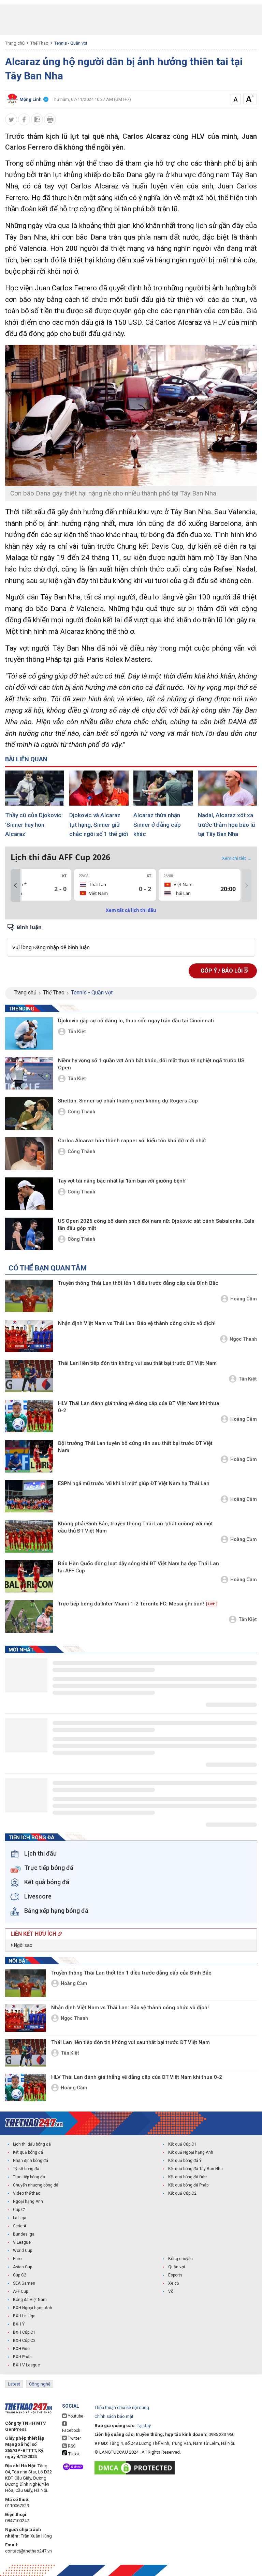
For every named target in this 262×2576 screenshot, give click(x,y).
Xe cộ (174, 2283)
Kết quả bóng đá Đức (187, 2177)
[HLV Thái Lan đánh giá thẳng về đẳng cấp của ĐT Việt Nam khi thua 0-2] (29, 1416)
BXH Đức (21, 2349)
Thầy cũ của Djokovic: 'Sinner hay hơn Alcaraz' (34, 825)
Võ (171, 2291)
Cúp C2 (20, 2275)
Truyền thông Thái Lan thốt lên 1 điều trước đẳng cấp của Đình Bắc (138, 1283)
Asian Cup (23, 2267)
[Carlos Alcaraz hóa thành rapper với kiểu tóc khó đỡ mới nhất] (29, 1153)
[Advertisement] (131, 20)
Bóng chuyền (180, 2259)
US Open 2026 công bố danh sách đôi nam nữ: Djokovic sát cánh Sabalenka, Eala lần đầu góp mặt (156, 1225)
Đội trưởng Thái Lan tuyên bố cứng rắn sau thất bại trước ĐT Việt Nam (135, 1447)
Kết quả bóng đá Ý (185, 2161)
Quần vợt (177, 2267)
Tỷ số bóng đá (26, 2169)
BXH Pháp (22, 2357)
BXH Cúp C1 (24, 2332)
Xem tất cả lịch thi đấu (131, 910)
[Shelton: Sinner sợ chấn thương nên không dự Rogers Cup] (29, 1114)
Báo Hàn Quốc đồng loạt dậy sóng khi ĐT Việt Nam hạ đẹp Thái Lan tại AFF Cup (139, 1567)
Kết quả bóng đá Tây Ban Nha (195, 2169)
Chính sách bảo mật (114, 2416)
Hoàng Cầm (244, 1299)
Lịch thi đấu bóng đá (32, 2144)
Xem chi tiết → (237, 858)
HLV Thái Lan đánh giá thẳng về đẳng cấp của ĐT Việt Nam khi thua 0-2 (139, 1407)
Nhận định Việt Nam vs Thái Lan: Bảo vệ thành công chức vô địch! (137, 1323)
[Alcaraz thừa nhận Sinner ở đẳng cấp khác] (163, 788)
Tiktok (73, 2454)
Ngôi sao (23, 1945)
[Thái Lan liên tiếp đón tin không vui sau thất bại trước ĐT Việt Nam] (29, 1376)
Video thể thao (27, 2193)
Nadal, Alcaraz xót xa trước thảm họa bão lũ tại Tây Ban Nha (227, 825)
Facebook (71, 2430)
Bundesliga (24, 2234)
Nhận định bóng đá (31, 2161)
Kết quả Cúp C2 (182, 2193)
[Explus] (131, 940)
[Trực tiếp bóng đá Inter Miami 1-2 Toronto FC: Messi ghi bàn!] (29, 1617)
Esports (175, 2275)
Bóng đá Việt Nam (30, 2300)
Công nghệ (40, 2384)
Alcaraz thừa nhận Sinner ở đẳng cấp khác (157, 825)
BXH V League (26, 2365)
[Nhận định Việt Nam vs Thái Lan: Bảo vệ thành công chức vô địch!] (29, 1336)
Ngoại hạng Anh (28, 2201)
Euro (17, 2259)
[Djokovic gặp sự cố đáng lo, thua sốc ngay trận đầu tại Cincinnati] (29, 1033)
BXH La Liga (24, 2316)
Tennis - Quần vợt (71, 43)
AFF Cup (20, 2291)
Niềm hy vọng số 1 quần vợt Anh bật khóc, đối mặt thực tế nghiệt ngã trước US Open (151, 1064)
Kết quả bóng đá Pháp (188, 2185)
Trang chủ (15, 43)
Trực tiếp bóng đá (29, 2177)
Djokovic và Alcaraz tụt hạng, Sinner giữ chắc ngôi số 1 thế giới (99, 825)
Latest (14, 2384)
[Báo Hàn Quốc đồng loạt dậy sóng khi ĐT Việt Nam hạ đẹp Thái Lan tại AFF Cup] (29, 1576)
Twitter (74, 2438)
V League (22, 2242)
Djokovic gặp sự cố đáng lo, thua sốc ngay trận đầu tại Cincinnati (136, 1021)
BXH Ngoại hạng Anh (33, 2308)
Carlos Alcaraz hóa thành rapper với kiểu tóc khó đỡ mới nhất (132, 1141)
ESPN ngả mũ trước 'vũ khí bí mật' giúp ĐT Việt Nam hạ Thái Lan (134, 1483)
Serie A (20, 2226)
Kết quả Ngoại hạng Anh (191, 2152)
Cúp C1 (20, 2210)
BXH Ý (19, 2324)
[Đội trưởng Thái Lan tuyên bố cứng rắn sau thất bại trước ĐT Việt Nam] (29, 1456)
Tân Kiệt (77, 1032)
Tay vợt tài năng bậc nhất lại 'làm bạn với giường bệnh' (122, 1181)
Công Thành (81, 1112)
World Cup (23, 2251)
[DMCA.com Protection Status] (136, 2468)
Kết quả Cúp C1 (182, 2144)
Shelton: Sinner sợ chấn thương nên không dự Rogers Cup (128, 1101)
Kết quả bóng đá (28, 2152)
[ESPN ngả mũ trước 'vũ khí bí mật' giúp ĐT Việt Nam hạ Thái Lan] (29, 1496)
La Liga (20, 2218)
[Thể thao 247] (34, 2123)
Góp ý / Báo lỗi (222, 971)
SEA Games (24, 2283)
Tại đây (144, 2426)
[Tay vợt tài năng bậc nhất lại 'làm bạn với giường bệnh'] (29, 1194)
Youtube (75, 2416)
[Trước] (15, 886)
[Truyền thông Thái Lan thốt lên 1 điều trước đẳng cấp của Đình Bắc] (29, 1296)
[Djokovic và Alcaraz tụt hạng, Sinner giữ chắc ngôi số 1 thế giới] (99, 788)
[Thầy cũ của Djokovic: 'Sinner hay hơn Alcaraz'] (35, 788)
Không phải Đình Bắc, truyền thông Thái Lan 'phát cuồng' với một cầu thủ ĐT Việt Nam (135, 1527)
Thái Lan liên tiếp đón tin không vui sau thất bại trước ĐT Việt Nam (137, 1363)
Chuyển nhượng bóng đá (36, 2185)
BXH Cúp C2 (24, 2341)
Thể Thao (39, 43)
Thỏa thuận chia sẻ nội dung (122, 2407)
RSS (71, 2446)
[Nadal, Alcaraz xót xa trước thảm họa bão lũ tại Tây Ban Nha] (227, 788)
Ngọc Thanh (243, 1339)
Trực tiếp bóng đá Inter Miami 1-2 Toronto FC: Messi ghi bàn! (136, 1604)
